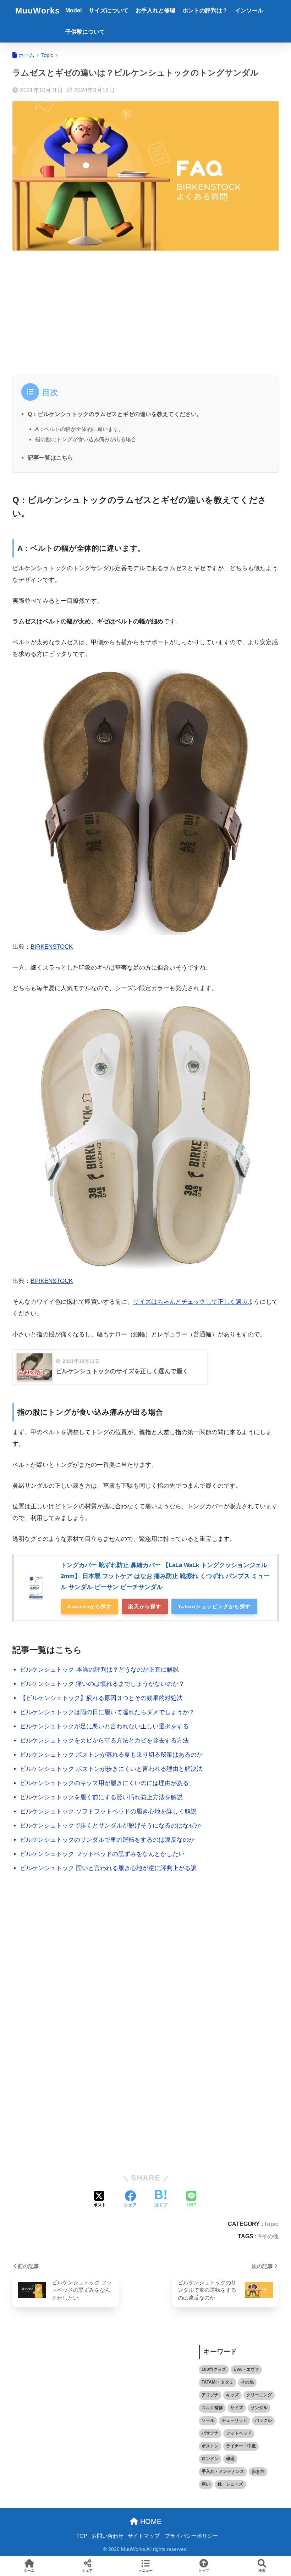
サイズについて (109, 10)
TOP (82, 2536)
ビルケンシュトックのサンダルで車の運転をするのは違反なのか (107, 1840)
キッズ (232, 2395)
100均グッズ (214, 2369)
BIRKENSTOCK (52, 947)
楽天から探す (145, 1606)
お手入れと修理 (155, 10)
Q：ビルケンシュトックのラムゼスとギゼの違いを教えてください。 (115, 414)
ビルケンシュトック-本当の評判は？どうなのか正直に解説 (99, 1670)
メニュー (145, 2571)
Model (73, 10)
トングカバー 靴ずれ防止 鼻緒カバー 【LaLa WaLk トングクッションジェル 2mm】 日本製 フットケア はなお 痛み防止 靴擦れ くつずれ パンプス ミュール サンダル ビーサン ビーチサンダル (165, 1576)
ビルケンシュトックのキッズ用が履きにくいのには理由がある (104, 1783)
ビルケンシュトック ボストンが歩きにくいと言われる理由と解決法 (111, 1769)
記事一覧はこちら (50, 458)
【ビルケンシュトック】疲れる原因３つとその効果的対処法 (101, 1698)
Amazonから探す (89, 1606)
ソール (208, 2420)
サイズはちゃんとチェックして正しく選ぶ (190, 1302)
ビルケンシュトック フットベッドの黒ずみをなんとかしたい (102, 1854)
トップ (204, 2571)
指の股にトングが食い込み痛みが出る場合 (86, 439)
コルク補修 (212, 2408)
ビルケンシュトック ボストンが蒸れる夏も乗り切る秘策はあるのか (111, 1755)
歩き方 (258, 2471)
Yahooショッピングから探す (214, 1606)
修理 (230, 2459)
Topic (271, 2224)
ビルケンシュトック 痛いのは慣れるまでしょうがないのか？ (102, 1684)
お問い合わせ (108, 2536)
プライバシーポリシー (191, 2536)
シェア (87, 2571)
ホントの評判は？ (205, 10)
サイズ (237, 2408)
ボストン (210, 2446)
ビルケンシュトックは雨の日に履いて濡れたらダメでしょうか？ (107, 1712)
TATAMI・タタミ (218, 2382)
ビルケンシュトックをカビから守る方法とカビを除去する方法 (104, 1741)
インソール (249, 10)
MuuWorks (38, 11)
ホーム (29, 2571)
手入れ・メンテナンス (223, 2471)
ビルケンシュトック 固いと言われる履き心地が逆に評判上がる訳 (108, 1868)
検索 (262, 2571)
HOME (150, 2521)
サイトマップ (144, 2536)
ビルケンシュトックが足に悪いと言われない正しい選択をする (104, 1726)
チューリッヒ (235, 2420)
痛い (206, 2484)
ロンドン (210, 2459)
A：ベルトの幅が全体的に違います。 (79, 429)
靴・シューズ (230, 2484)
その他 (270, 2236)
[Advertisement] (145, 312)
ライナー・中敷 (241, 2446)
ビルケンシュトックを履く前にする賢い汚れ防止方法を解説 (101, 1797)
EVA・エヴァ (246, 2369)
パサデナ (210, 2433)
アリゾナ (210, 2395)
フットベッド (239, 2433)
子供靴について (85, 32)
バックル (263, 2420)
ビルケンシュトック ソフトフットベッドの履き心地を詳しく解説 (108, 1811)
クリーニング (259, 2395)
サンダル (259, 2408)
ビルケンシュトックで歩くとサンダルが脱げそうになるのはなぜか (110, 1826)
